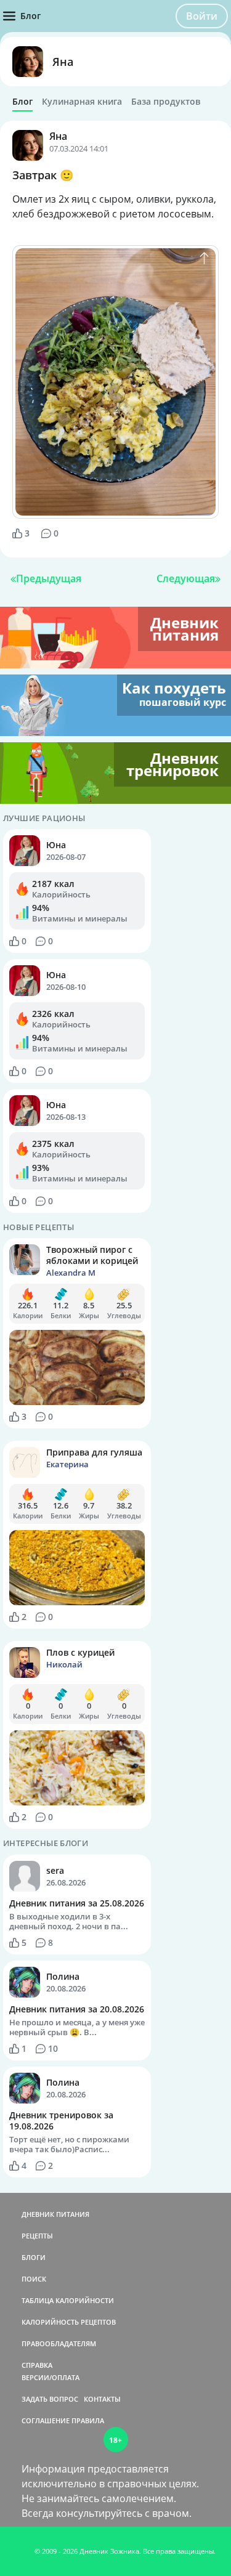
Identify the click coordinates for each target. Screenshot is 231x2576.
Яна (63, 62)
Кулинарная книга (82, 102)
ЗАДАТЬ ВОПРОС (50, 2399)
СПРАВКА (37, 2365)
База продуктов (166, 102)
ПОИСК (34, 2279)
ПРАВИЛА (88, 2420)
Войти (202, 16)
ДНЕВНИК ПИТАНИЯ (55, 2214)
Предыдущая (49, 578)
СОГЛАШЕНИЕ (46, 2420)
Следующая (186, 578)
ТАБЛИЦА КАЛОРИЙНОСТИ (68, 2300)
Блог (22, 102)
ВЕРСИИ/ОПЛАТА (51, 2377)
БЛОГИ (34, 2257)
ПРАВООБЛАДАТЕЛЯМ (59, 2343)
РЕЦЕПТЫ (37, 2236)
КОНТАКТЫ (102, 2399)
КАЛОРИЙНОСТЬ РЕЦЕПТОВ (69, 2322)
